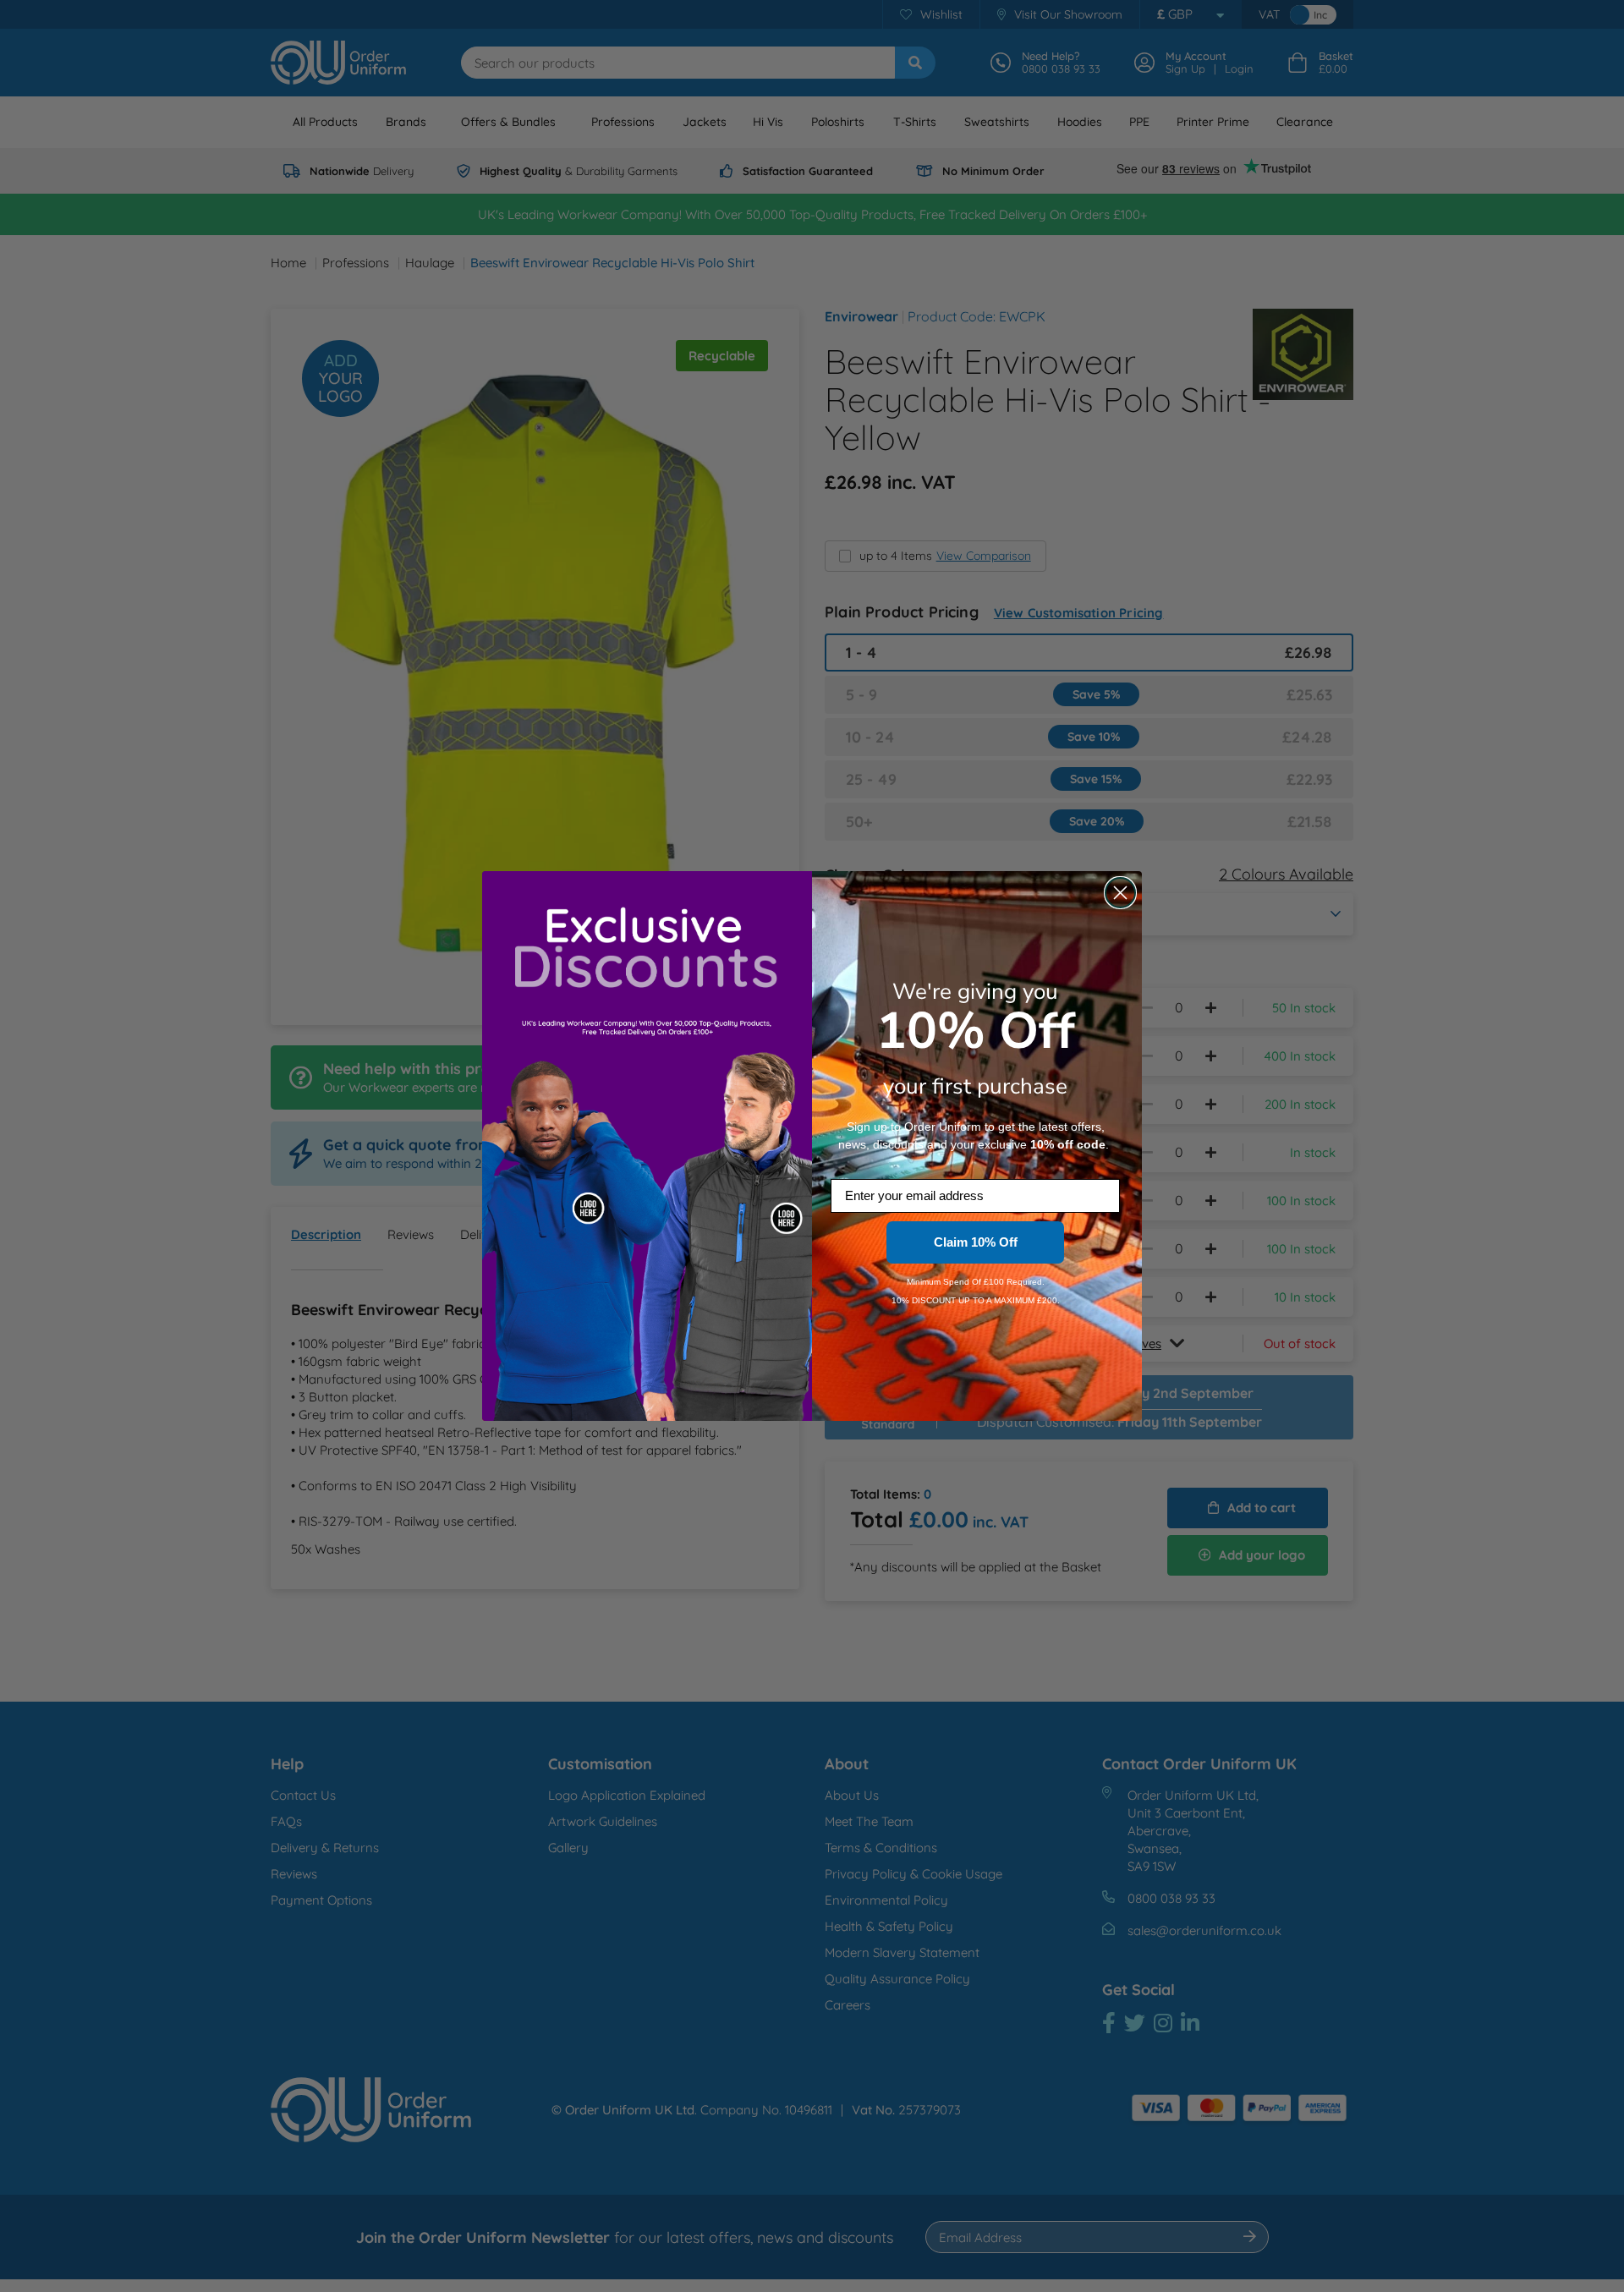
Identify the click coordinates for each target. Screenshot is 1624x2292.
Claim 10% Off (976, 1242)
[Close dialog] (1120, 893)
